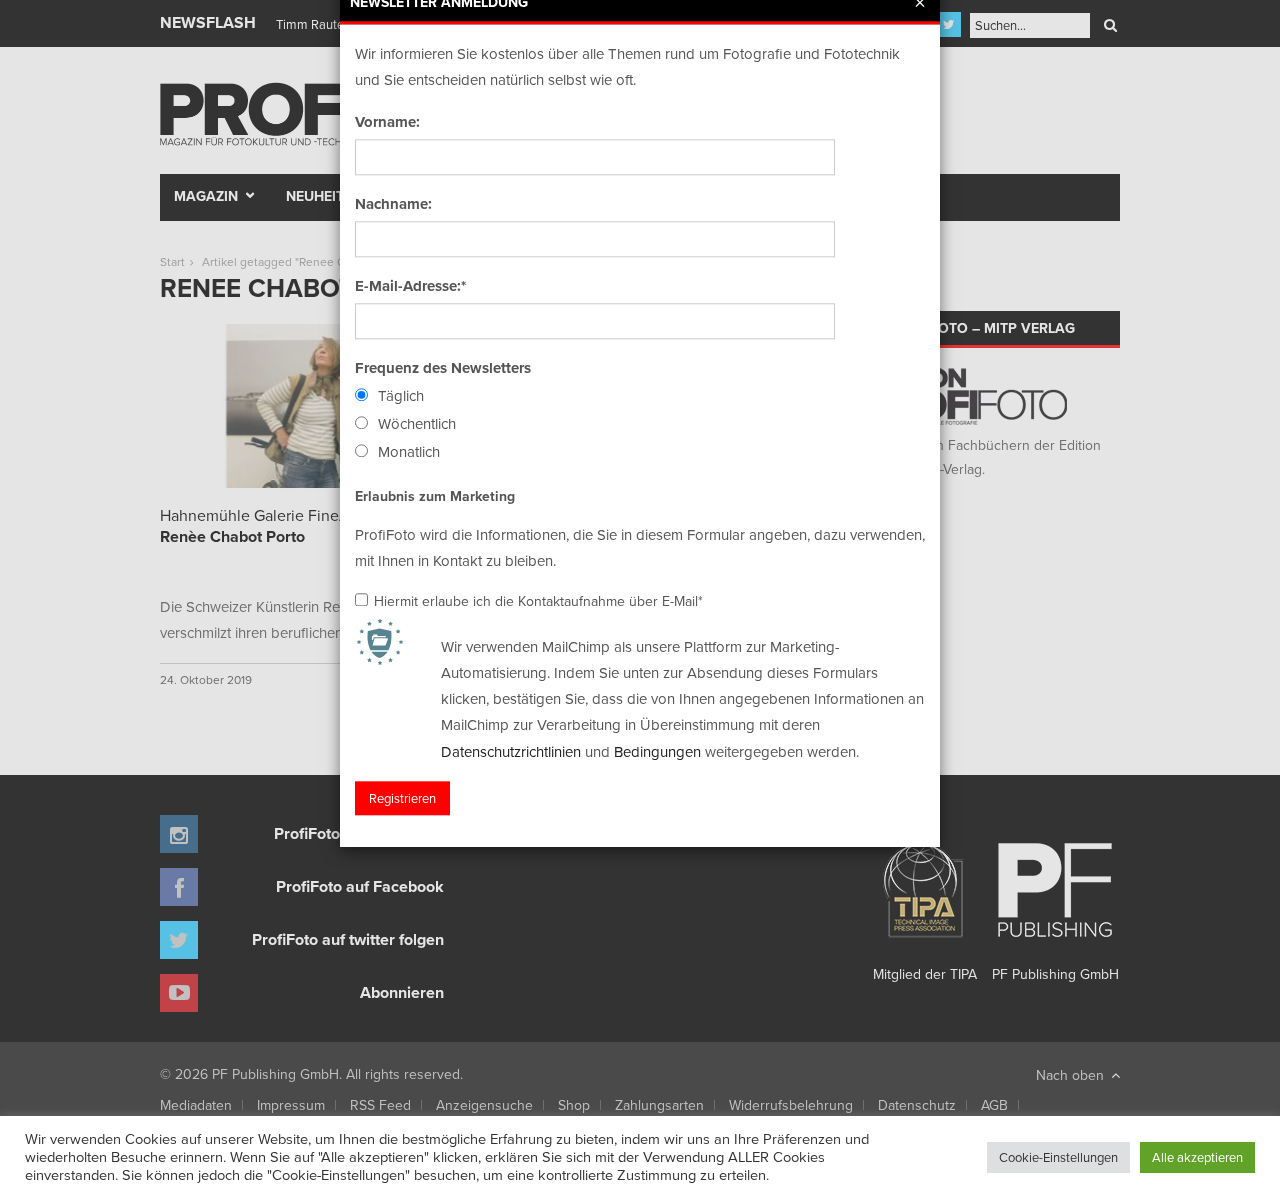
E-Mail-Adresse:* (410, 286)
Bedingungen (657, 751)
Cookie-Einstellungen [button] (1058, 1157)
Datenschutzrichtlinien (511, 751)
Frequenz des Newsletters (443, 368)
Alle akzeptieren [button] (1197, 1157)
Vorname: (387, 122)
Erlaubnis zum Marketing (435, 496)
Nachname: (393, 204)
